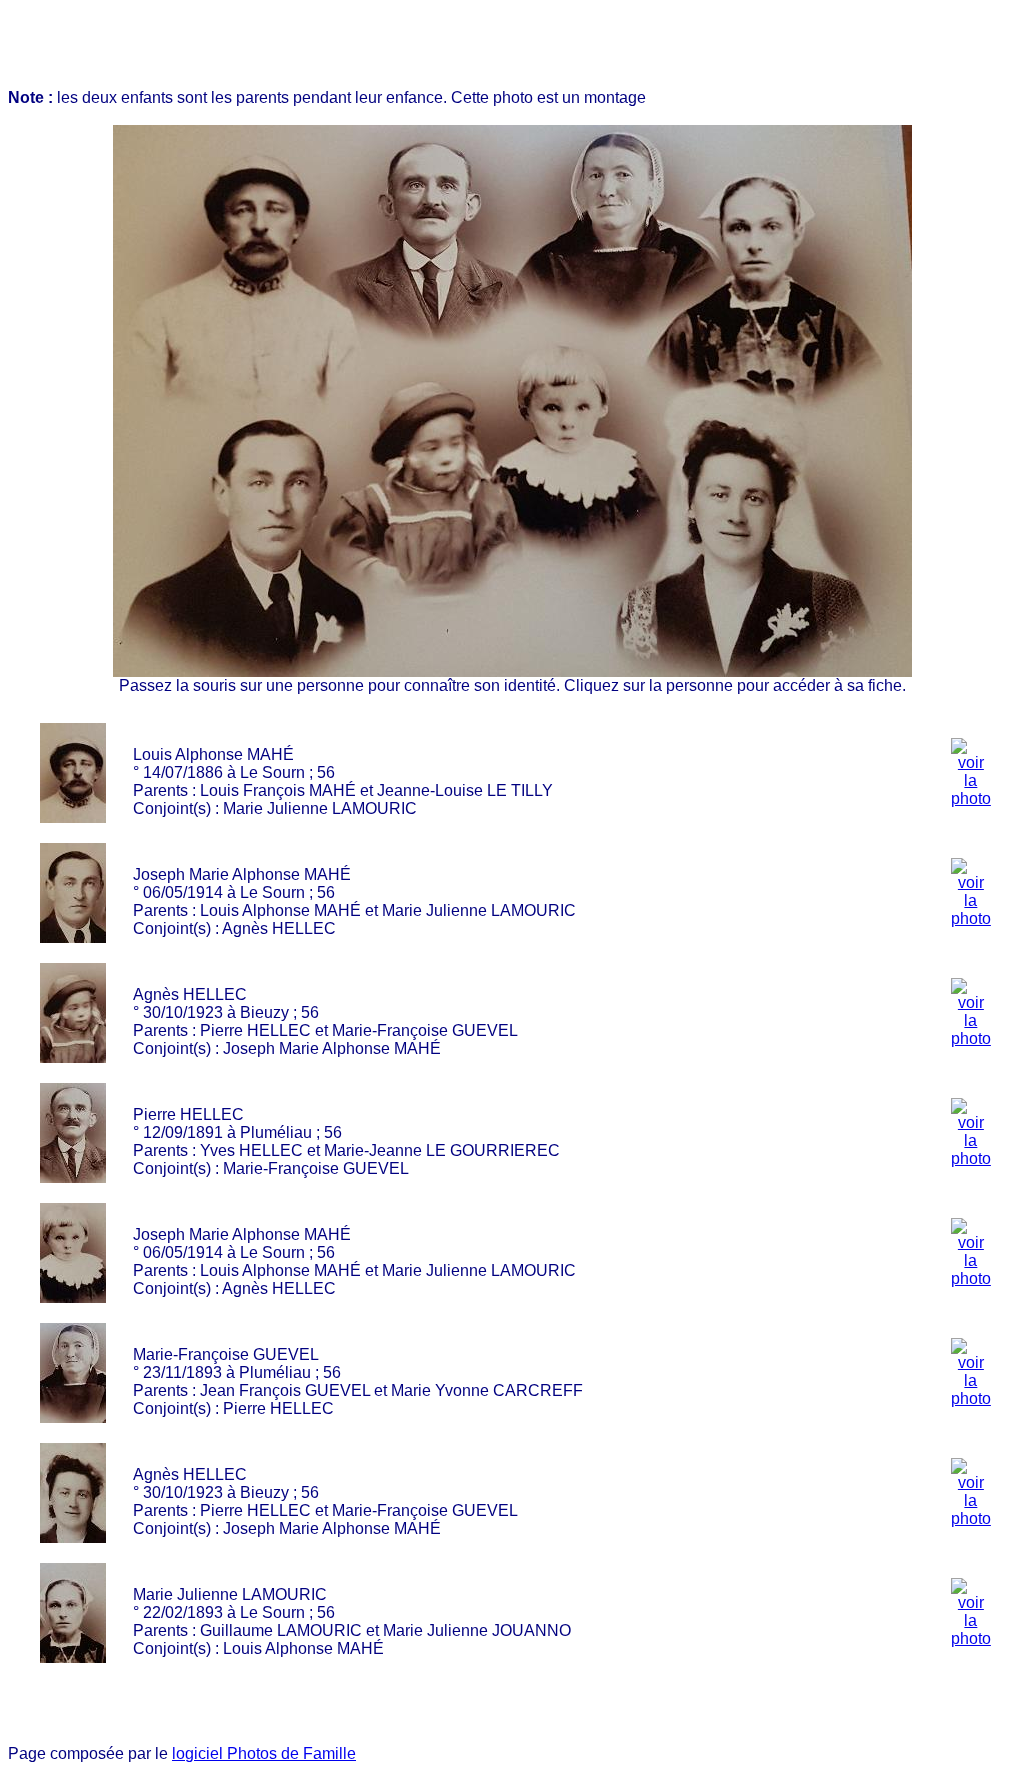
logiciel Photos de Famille (264, 1753)
